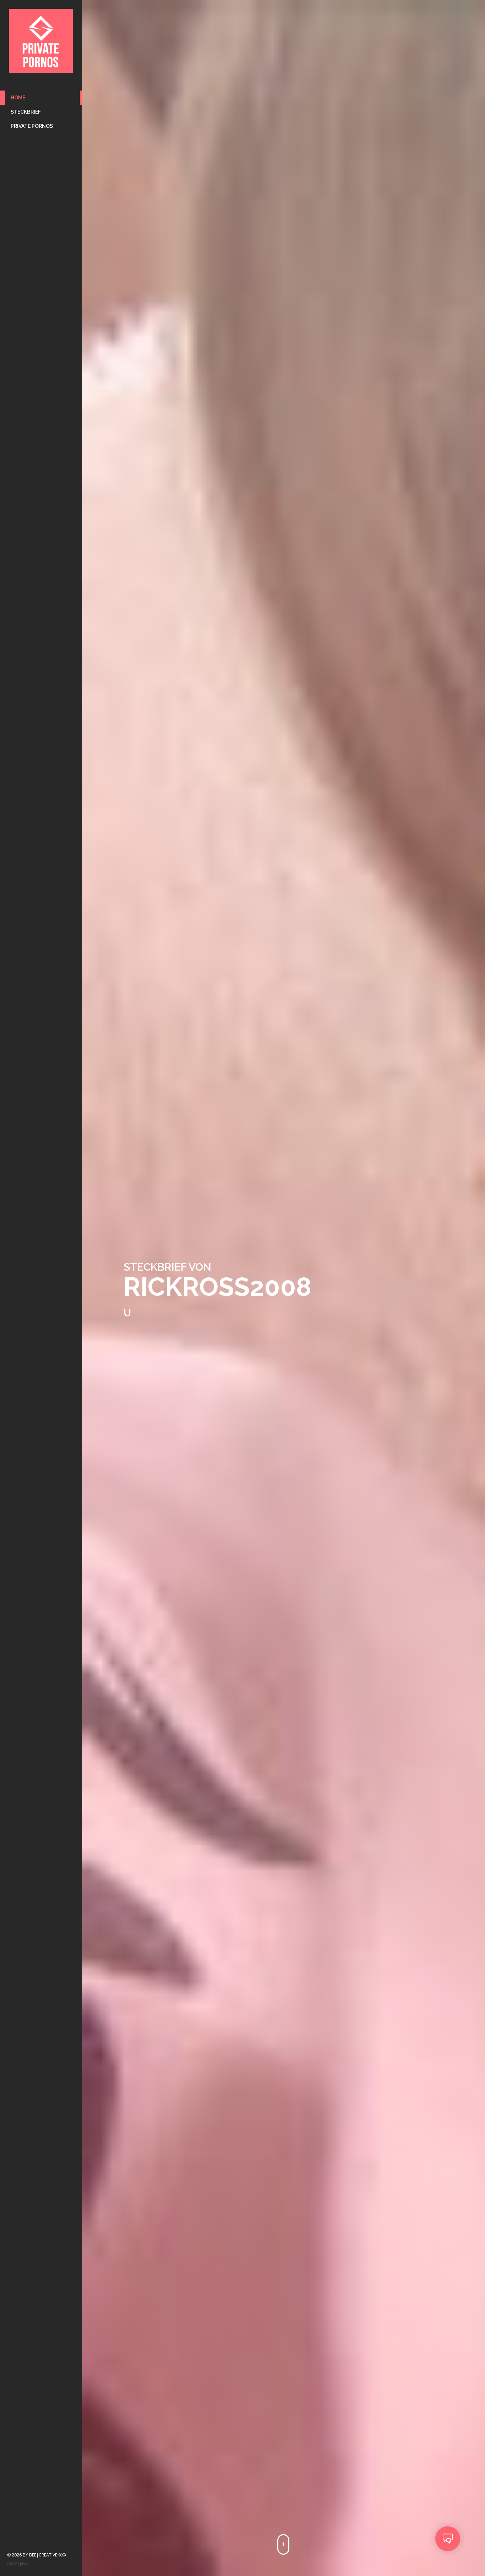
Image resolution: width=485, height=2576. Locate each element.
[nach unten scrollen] (283, 2544)
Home (18, 98)
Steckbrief (26, 112)
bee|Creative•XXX (48, 2555)
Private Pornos (32, 126)
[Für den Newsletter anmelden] (448, 2539)
